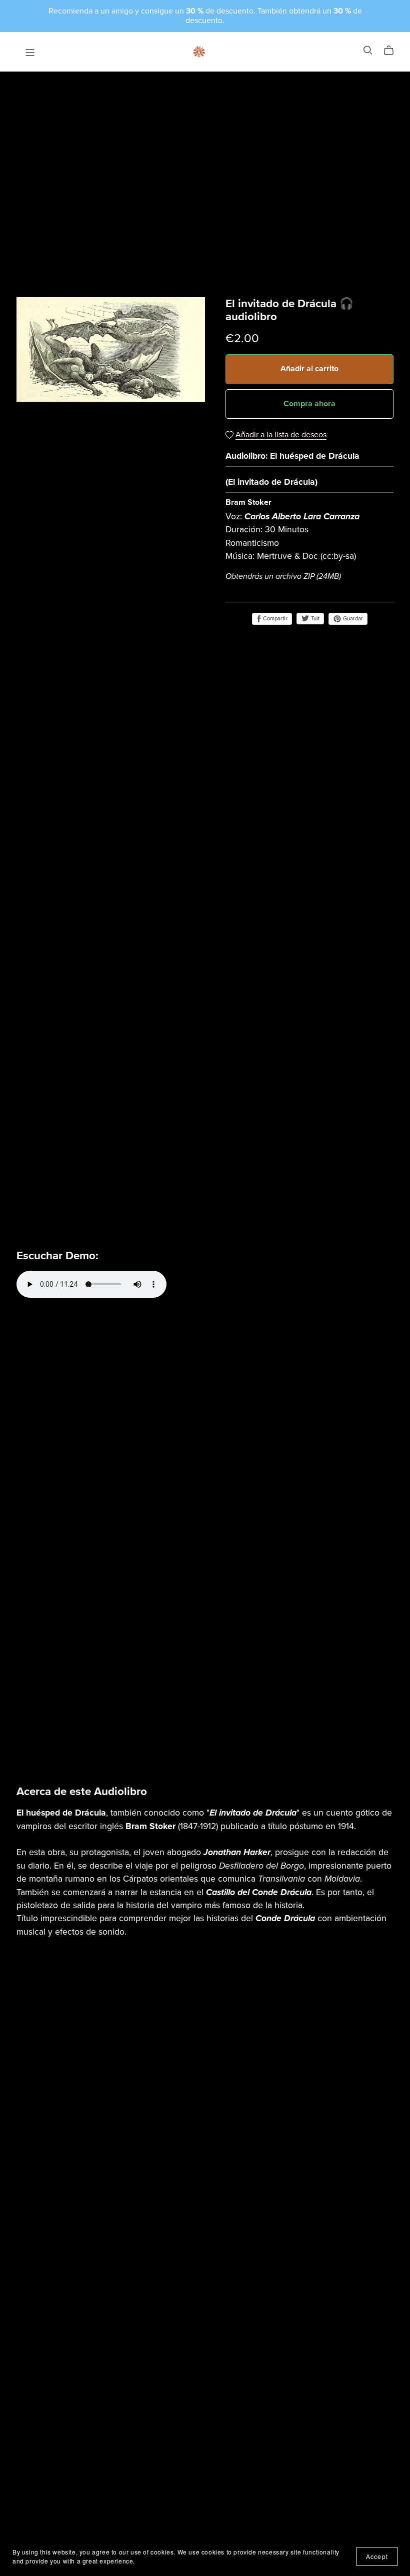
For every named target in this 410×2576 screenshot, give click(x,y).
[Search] (368, 50)
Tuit (314, 619)
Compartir (274, 619)
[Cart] (393, 51)
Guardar (352, 619)
